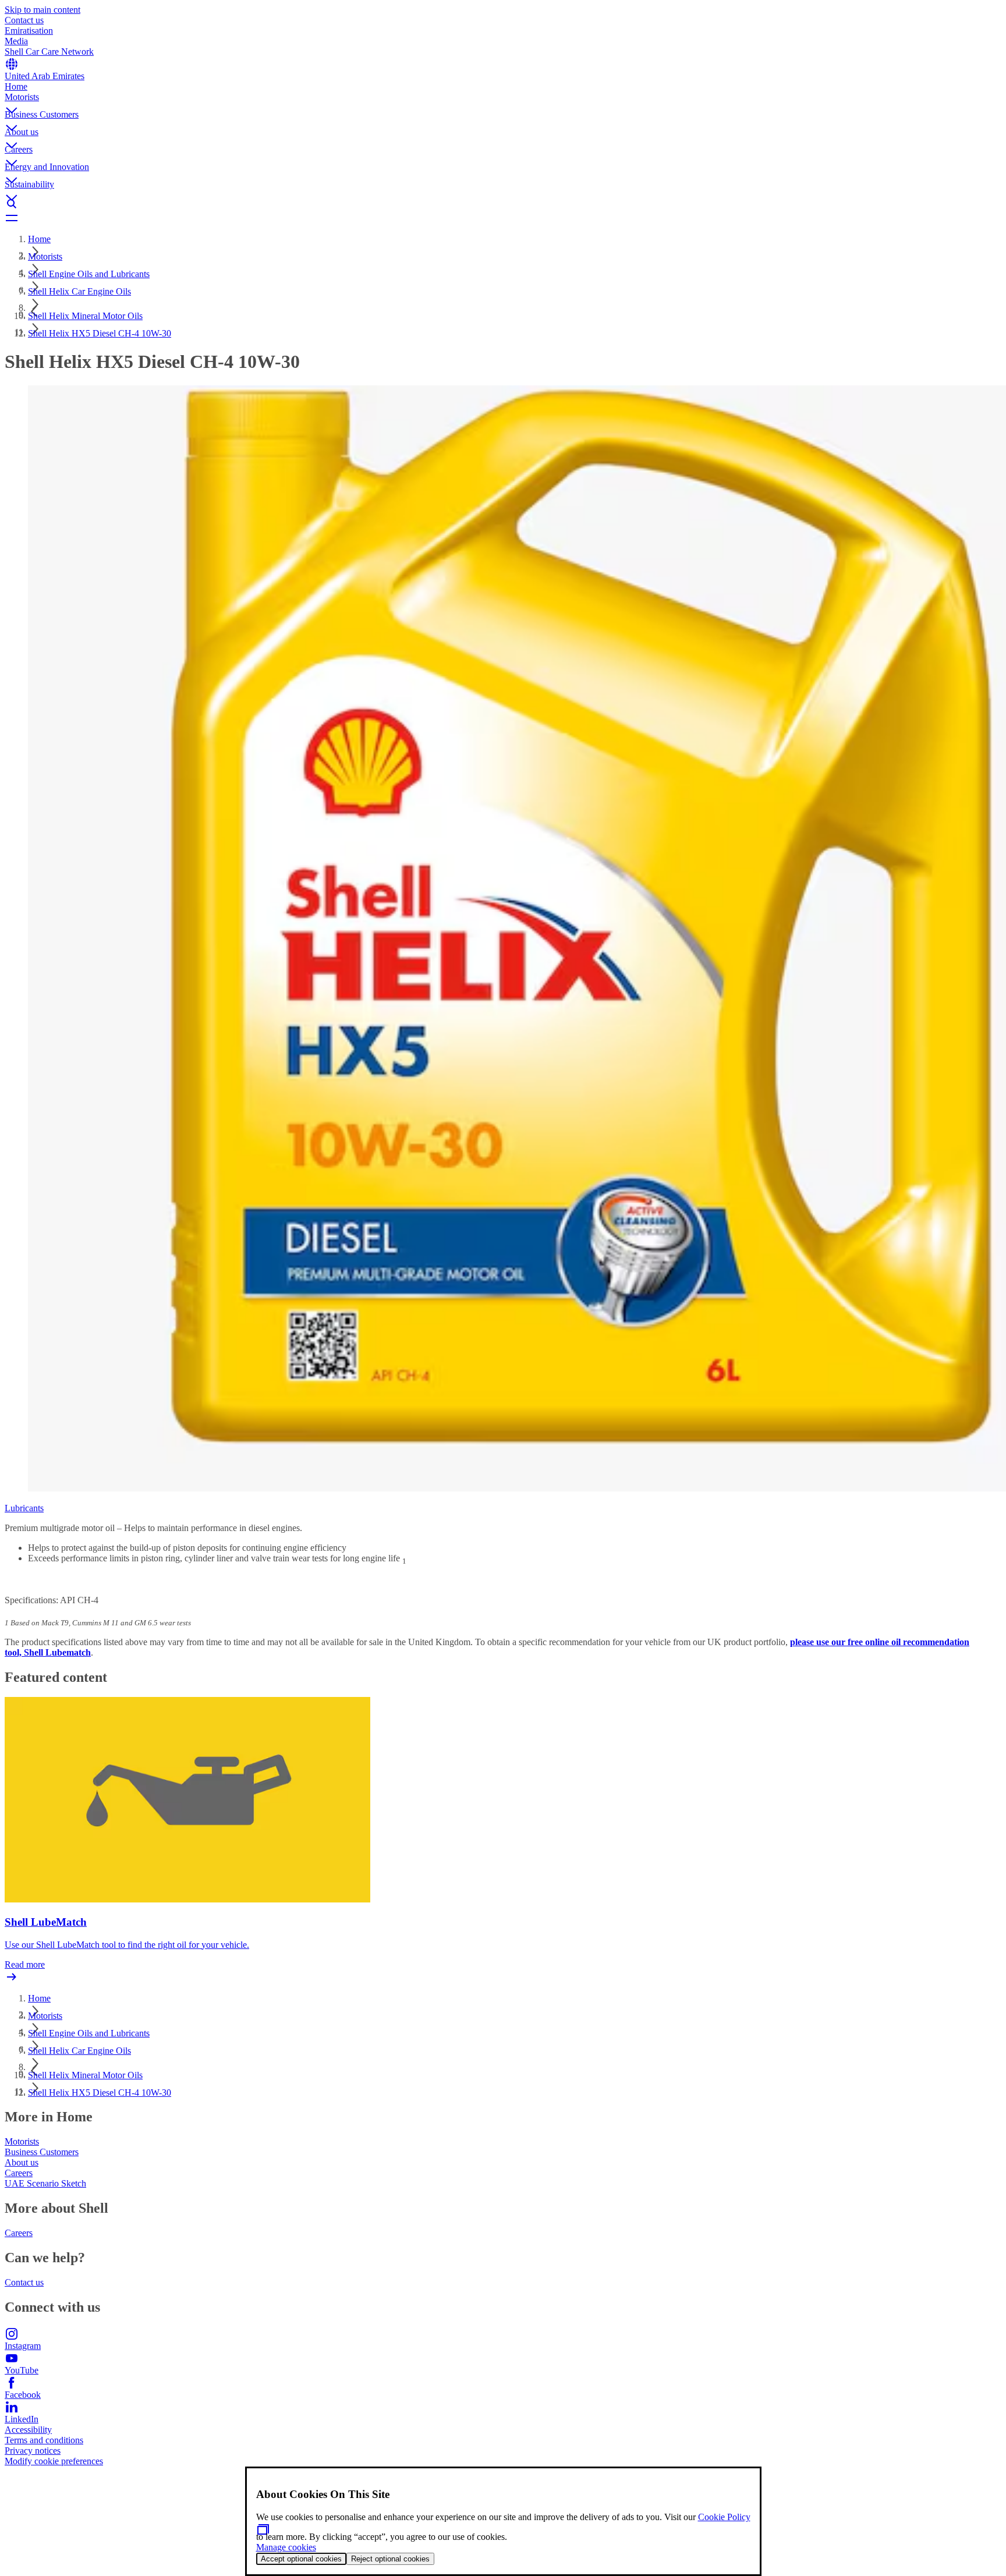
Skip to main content (42, 10)
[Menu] (503, 218)
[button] (503, 101)
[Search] (503, 204)
